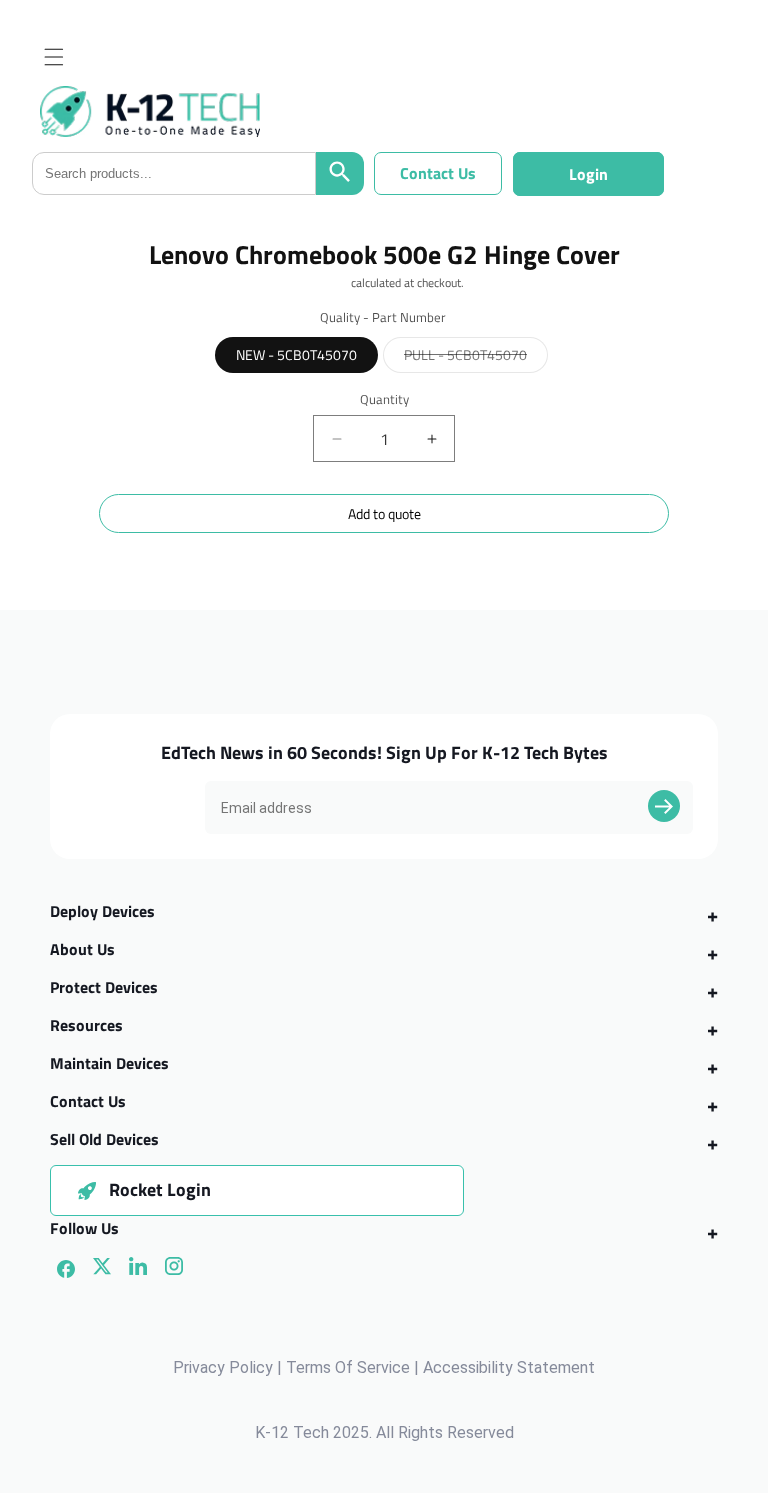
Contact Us (438, 173)
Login (588, 174)
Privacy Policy (223, 1367)
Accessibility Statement (509, 1367)
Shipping (326, 282)
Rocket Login (160, 1189)
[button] (54, 57)
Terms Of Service (348, 1367)
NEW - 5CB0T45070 (296, 354)
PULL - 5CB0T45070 (476, 358)
